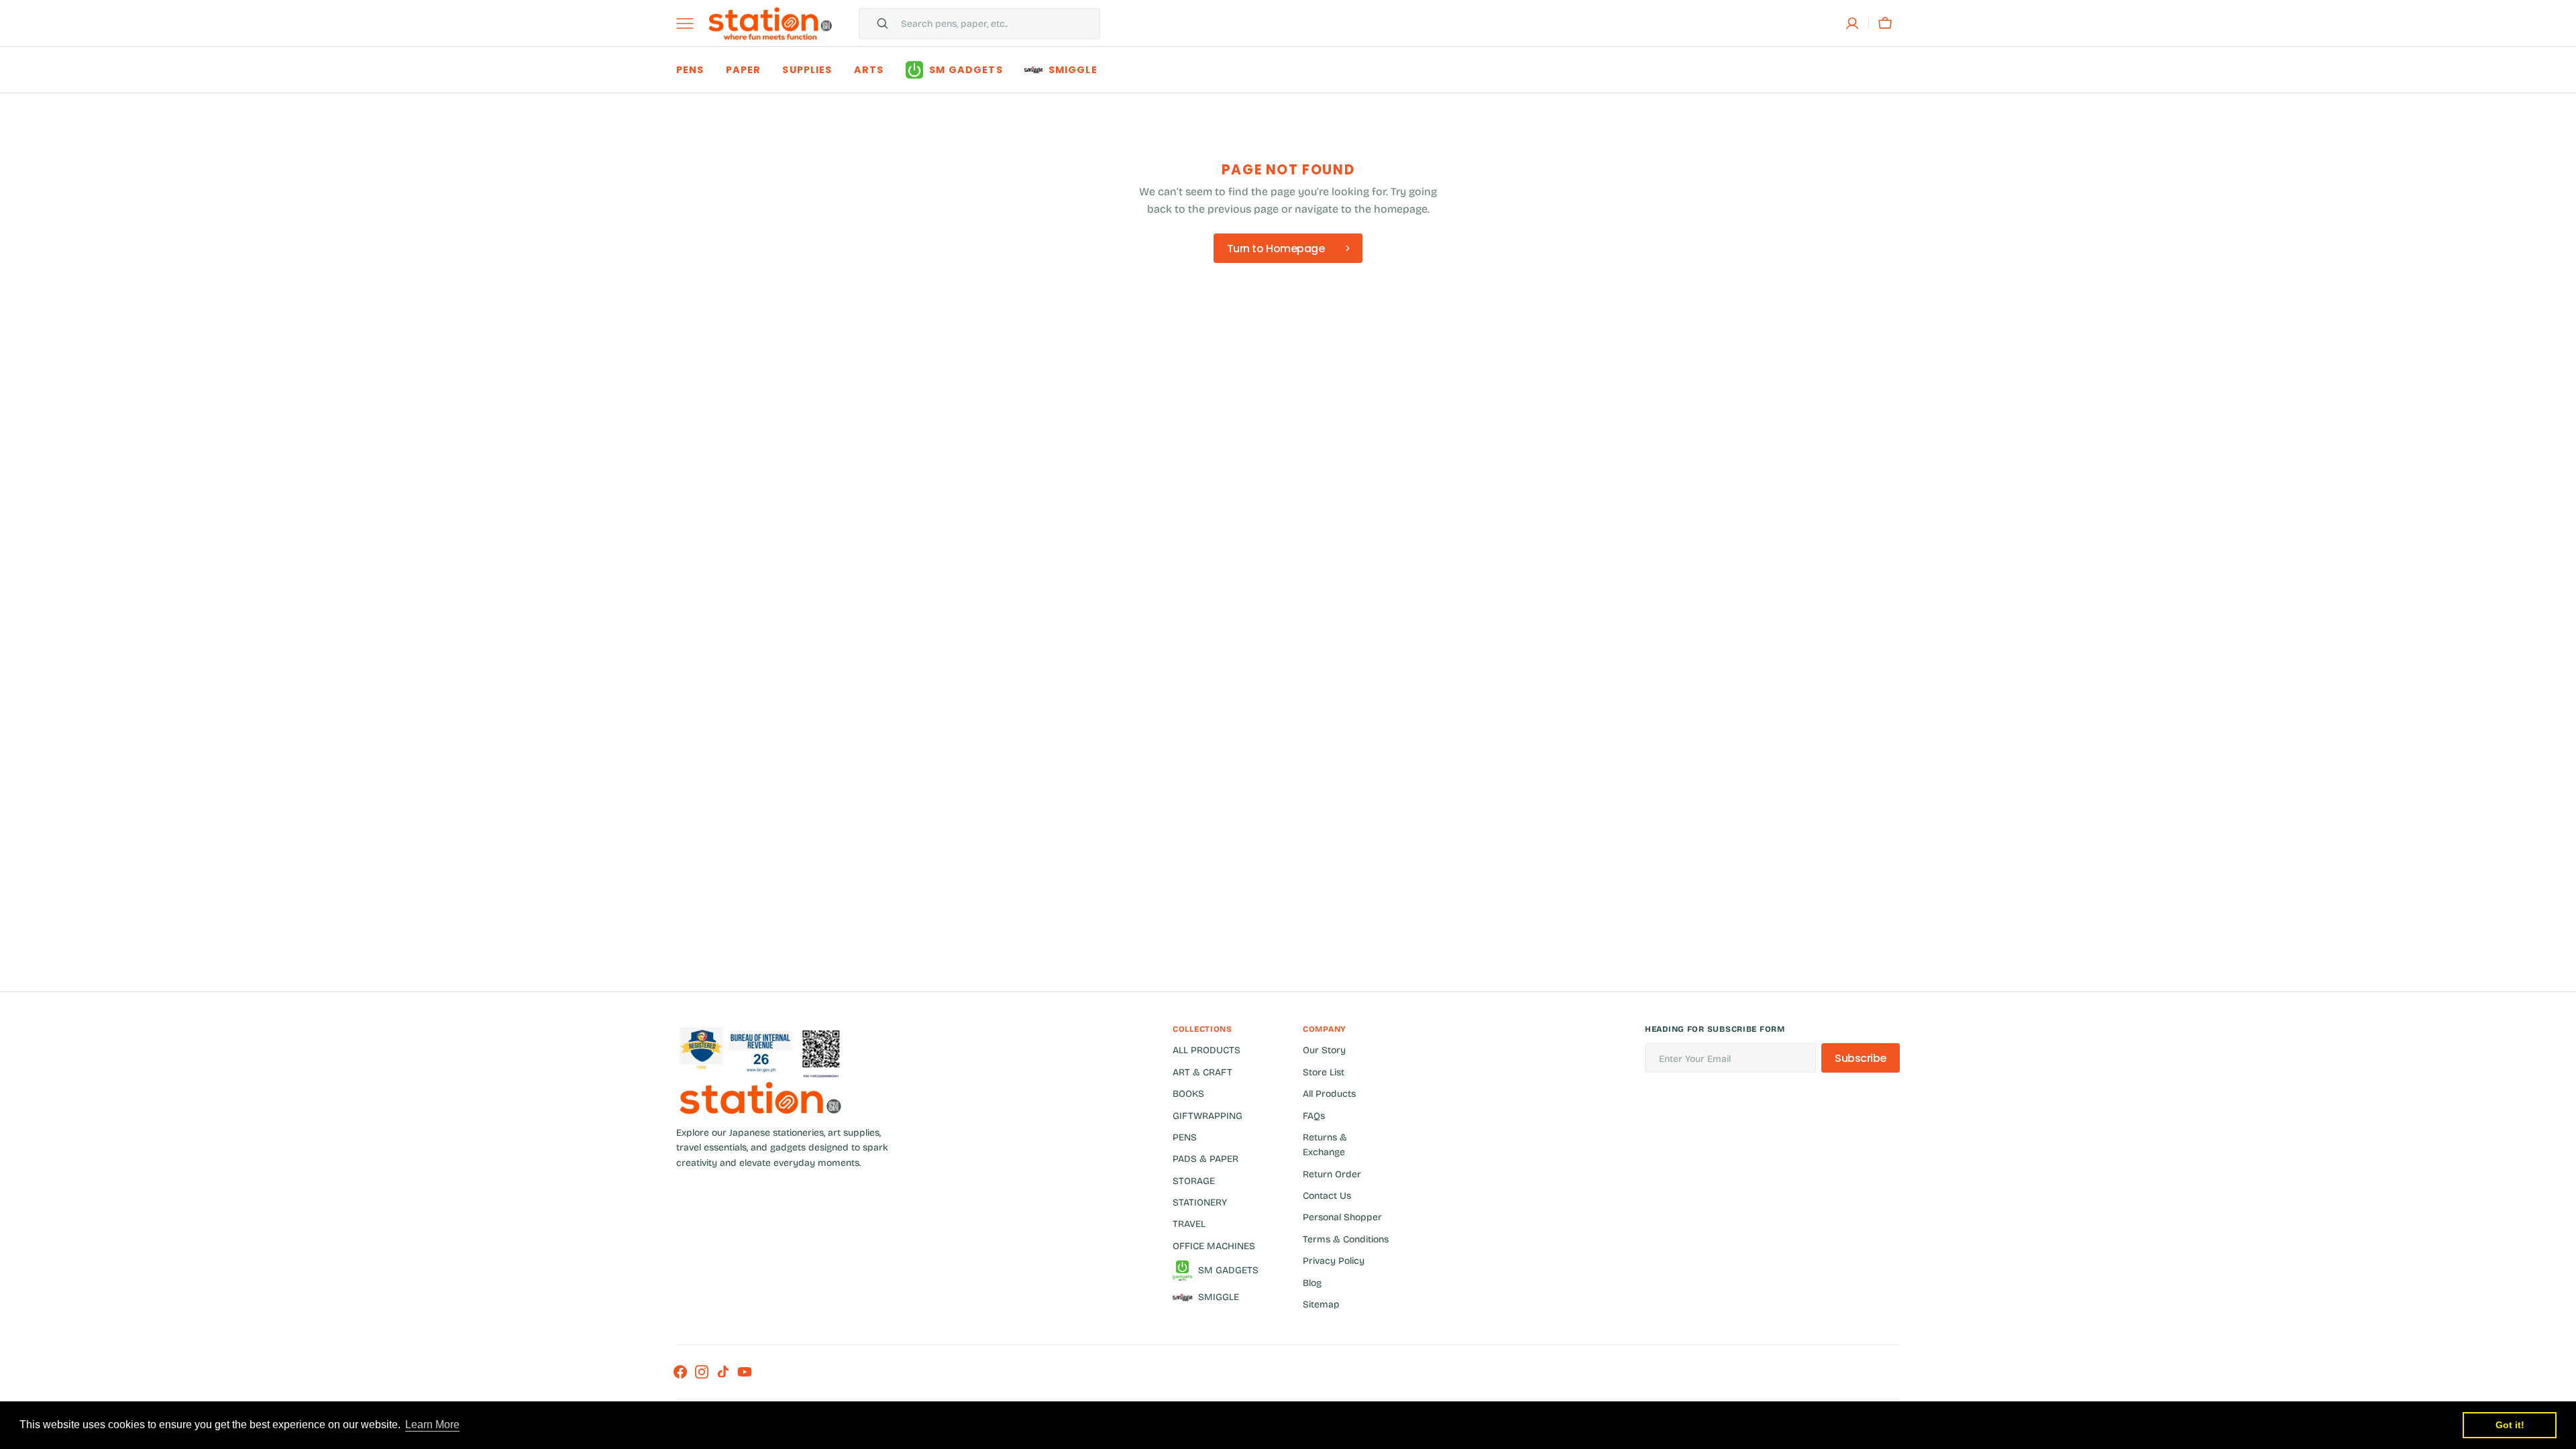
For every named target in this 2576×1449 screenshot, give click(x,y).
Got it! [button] (2510, 1425)
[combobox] (997, 23)
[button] (1852, 23)
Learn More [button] (432, 1425)
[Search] (877, 23)
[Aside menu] (690, 23)
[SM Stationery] (770, 23)
